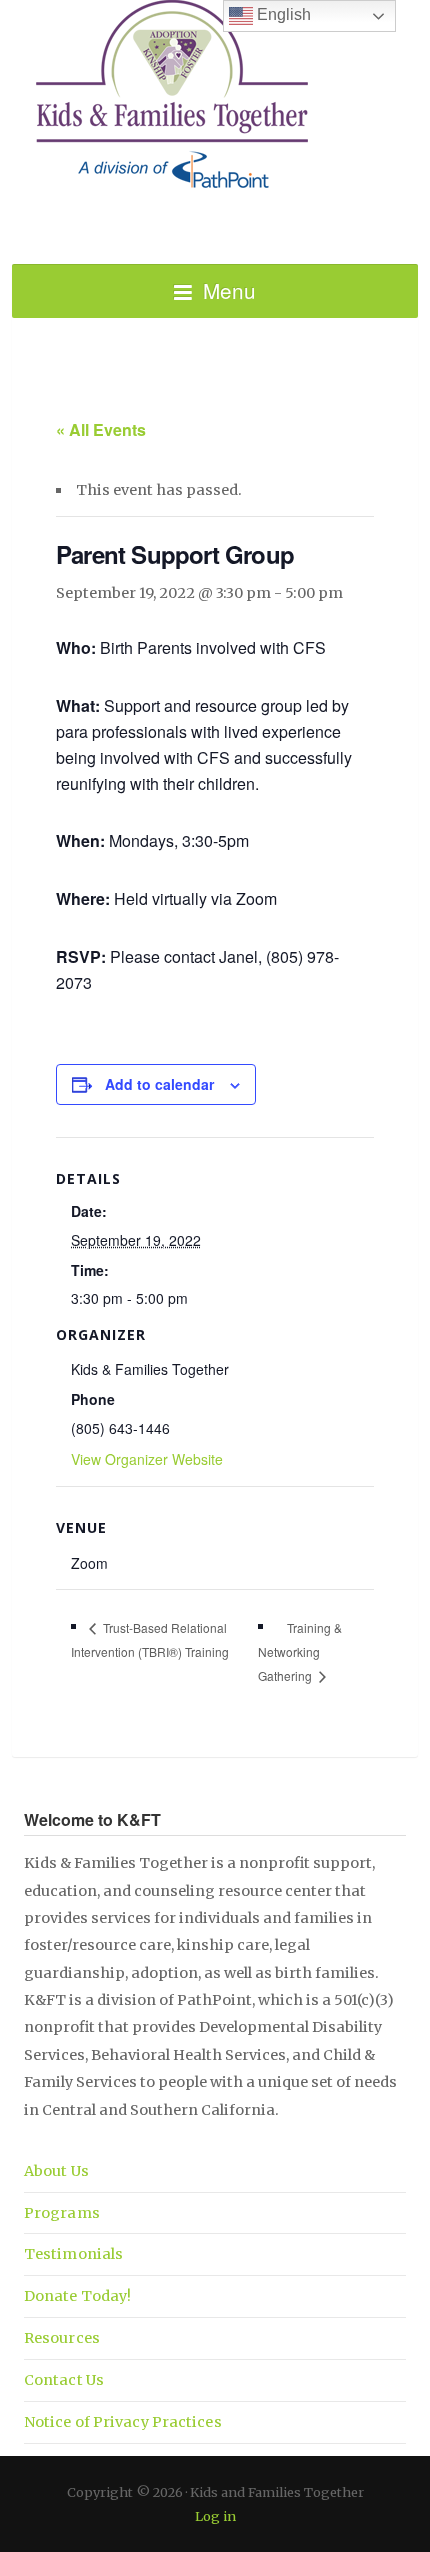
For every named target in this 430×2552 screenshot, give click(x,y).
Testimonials (73, 2254)
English (282, 14)
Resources (62, 2338)
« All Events (101, 429)
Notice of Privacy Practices (123, 2422)
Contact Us (64, 2380)
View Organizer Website (147, 1459)
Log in (215, 2516)
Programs (62, 2213)
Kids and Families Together (215, 95)
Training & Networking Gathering (300, 1652)
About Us (56, 2171)
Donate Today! (77, 2296)
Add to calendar (159, 1084)
